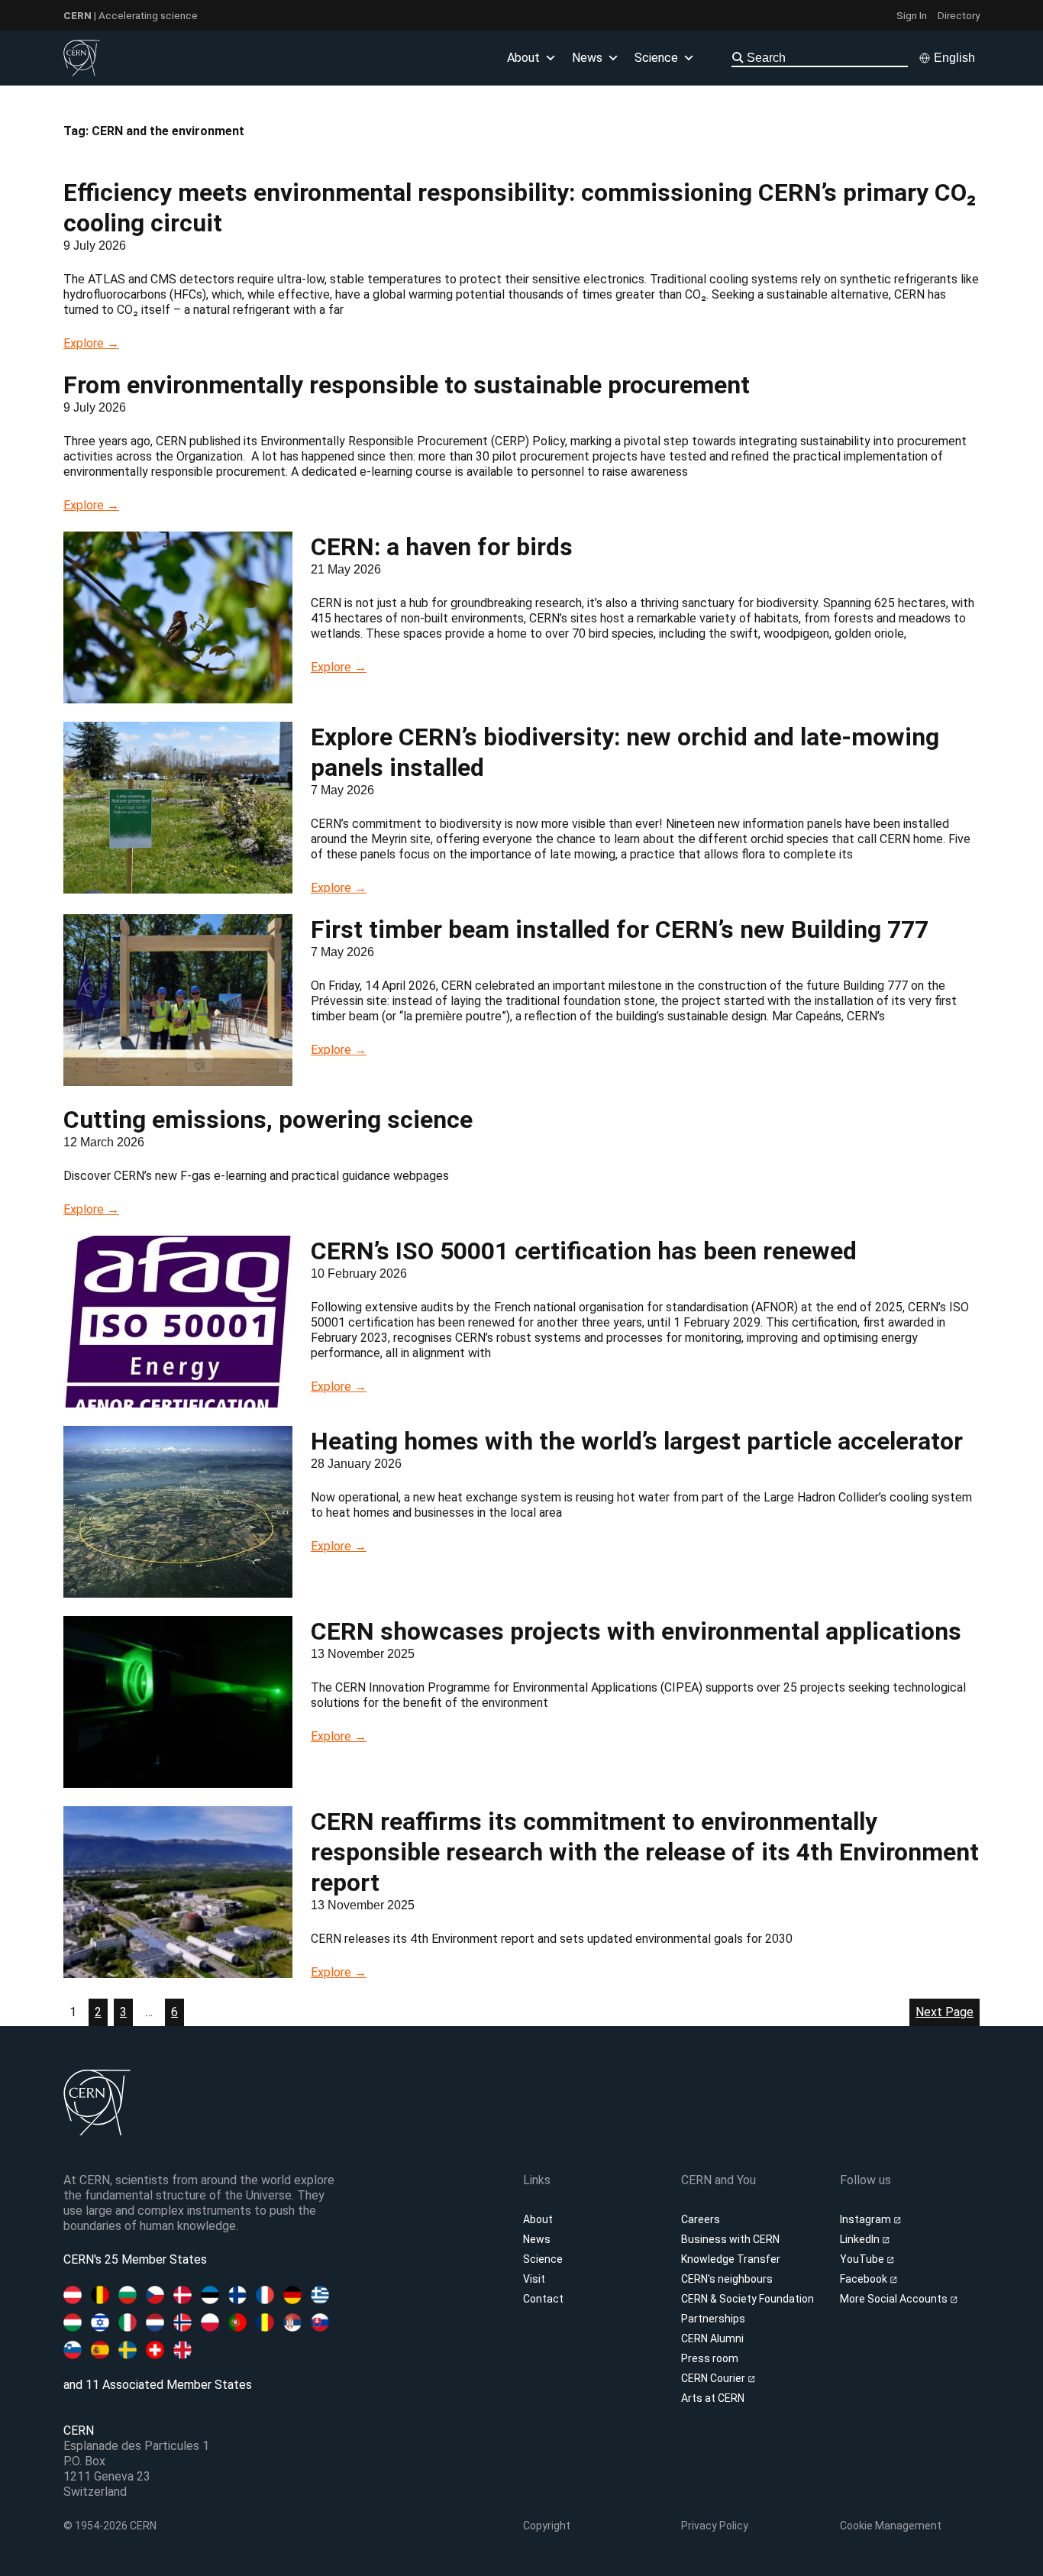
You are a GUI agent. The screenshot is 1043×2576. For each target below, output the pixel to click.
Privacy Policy (715, 2526)
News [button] (587, 58)
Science (656, 58)
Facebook (865, 2279)
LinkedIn (861, 2239)
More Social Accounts (895, 2299)
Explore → (91, 343)
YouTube (863, 2259)
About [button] (523, 58)
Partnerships (713, 2319)
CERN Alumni (712, 2338)
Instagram (867, 2219)
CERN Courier (714, 2378)
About (538, 2219)
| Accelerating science (131, 15)
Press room (710, 2358)
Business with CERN (730, 2239)
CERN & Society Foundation (748, 2299)
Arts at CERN (713, 2398)
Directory (959, 15)
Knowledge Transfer (731, 2259)
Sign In (912, 15)
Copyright (547, 2526)
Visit (534, 2279)
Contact (543, 2299)
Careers (701, 2219)
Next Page (945, 2012)
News (537, 2239)
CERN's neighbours (727, 2279)
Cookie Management (891, 2526)
